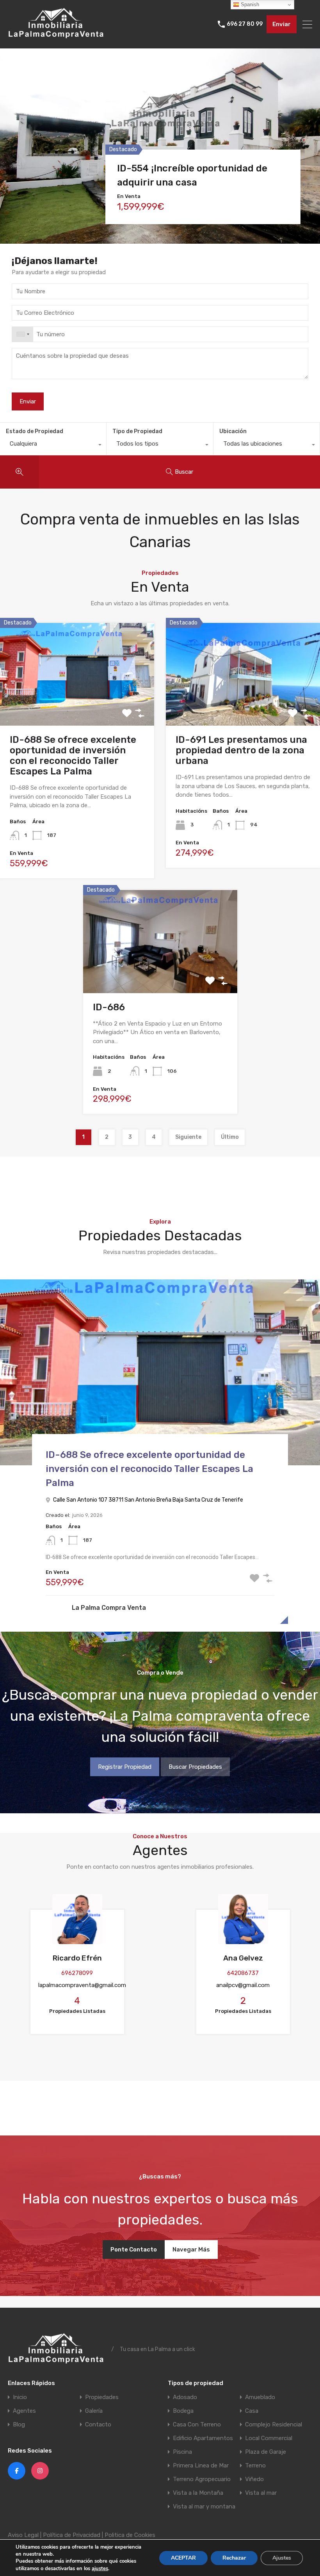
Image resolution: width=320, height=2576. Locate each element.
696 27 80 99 (245, 24)
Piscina (182, 2452)
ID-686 (109, 1007)
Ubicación (233, 431)
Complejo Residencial (274, 2425)
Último (230, 1137)
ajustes (100, 2568)
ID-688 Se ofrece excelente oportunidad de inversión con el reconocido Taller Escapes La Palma (73, 755)
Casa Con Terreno (197, 2425)
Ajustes (282, 2557)
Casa (252, 2411)
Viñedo (254, 2479)
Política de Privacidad (72, 2535)
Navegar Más (191, 2250)
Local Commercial (269, 2438)
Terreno (255, 2466)
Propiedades (102, 2397)
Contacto (98, 2425)
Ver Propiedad (77, 704)
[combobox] (23, 334)
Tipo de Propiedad (137, 431)
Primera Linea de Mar (201, 2466)
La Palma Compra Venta (109, 1608)
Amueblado (260, 2397)
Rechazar (234, 2557)
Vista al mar (261, 2493)
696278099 (77, 1973)
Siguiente (188, 1137)
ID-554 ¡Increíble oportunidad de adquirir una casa (192, 175)
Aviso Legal (23, 2535)
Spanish (249, 4)
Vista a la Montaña (198, 2493)
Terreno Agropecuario (202, 2479)
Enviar (282, 24)
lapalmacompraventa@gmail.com (82, 1985)
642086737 (243, 1973)
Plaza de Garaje (266, 2452)
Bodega (183, 2411)
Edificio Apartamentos (203, 2438)
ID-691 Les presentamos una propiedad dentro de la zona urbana (241, 750)
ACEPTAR (183, 2557)
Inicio (20, 2397)
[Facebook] (17, 2471)
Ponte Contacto (134, 2250)
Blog (19, 2425)
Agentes (24, 2411)
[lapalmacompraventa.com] (57, 39)
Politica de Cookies (130, 2535)
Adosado (185, 2397)
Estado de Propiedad (35, 431)
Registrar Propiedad (125, 1767)
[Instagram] (40, 2471)
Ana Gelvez (243, 1958)
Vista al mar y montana (204, 2507)
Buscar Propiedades (195, 1767)
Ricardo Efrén (77, 1958)
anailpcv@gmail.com (243, 1985)
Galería (94, 2411)
